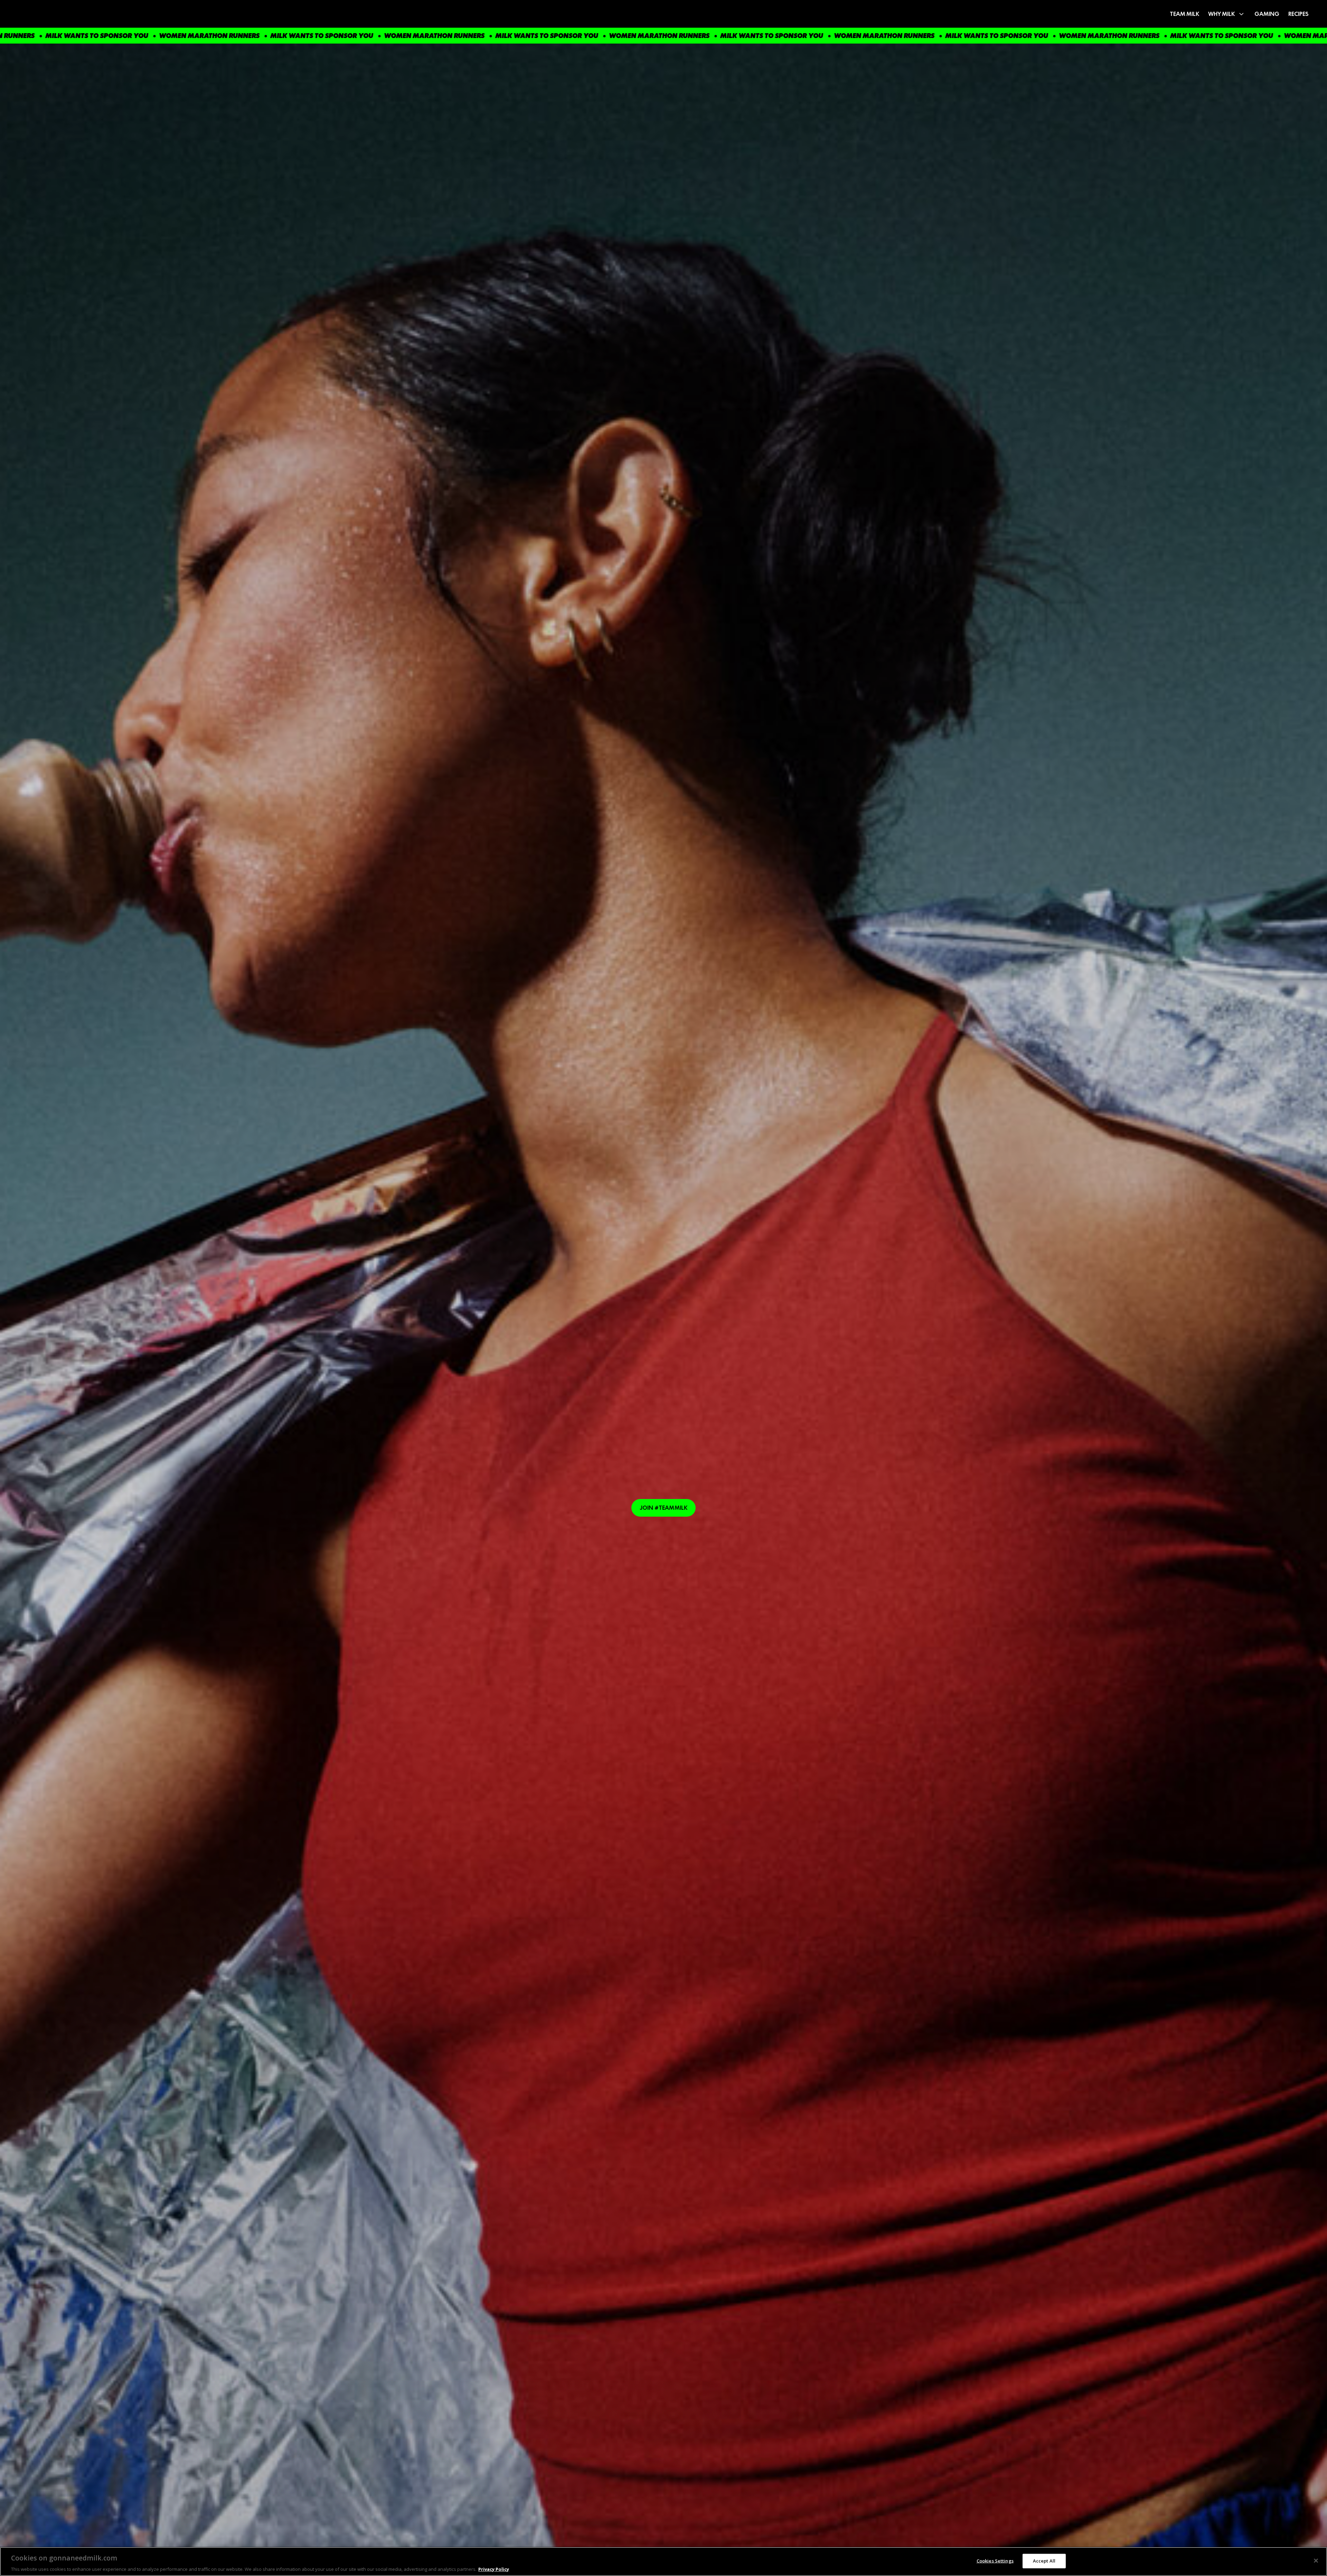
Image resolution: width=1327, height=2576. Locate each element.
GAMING (1267, 14)
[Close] (1316, 2560)
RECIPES (1298, 14)
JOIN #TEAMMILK (664, 1508)
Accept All (1044, 2560)
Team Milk (1184, 14)
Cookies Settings (995, 2560)
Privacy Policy (494, 2569)
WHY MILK (1221, 14)
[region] (663, 2561)
